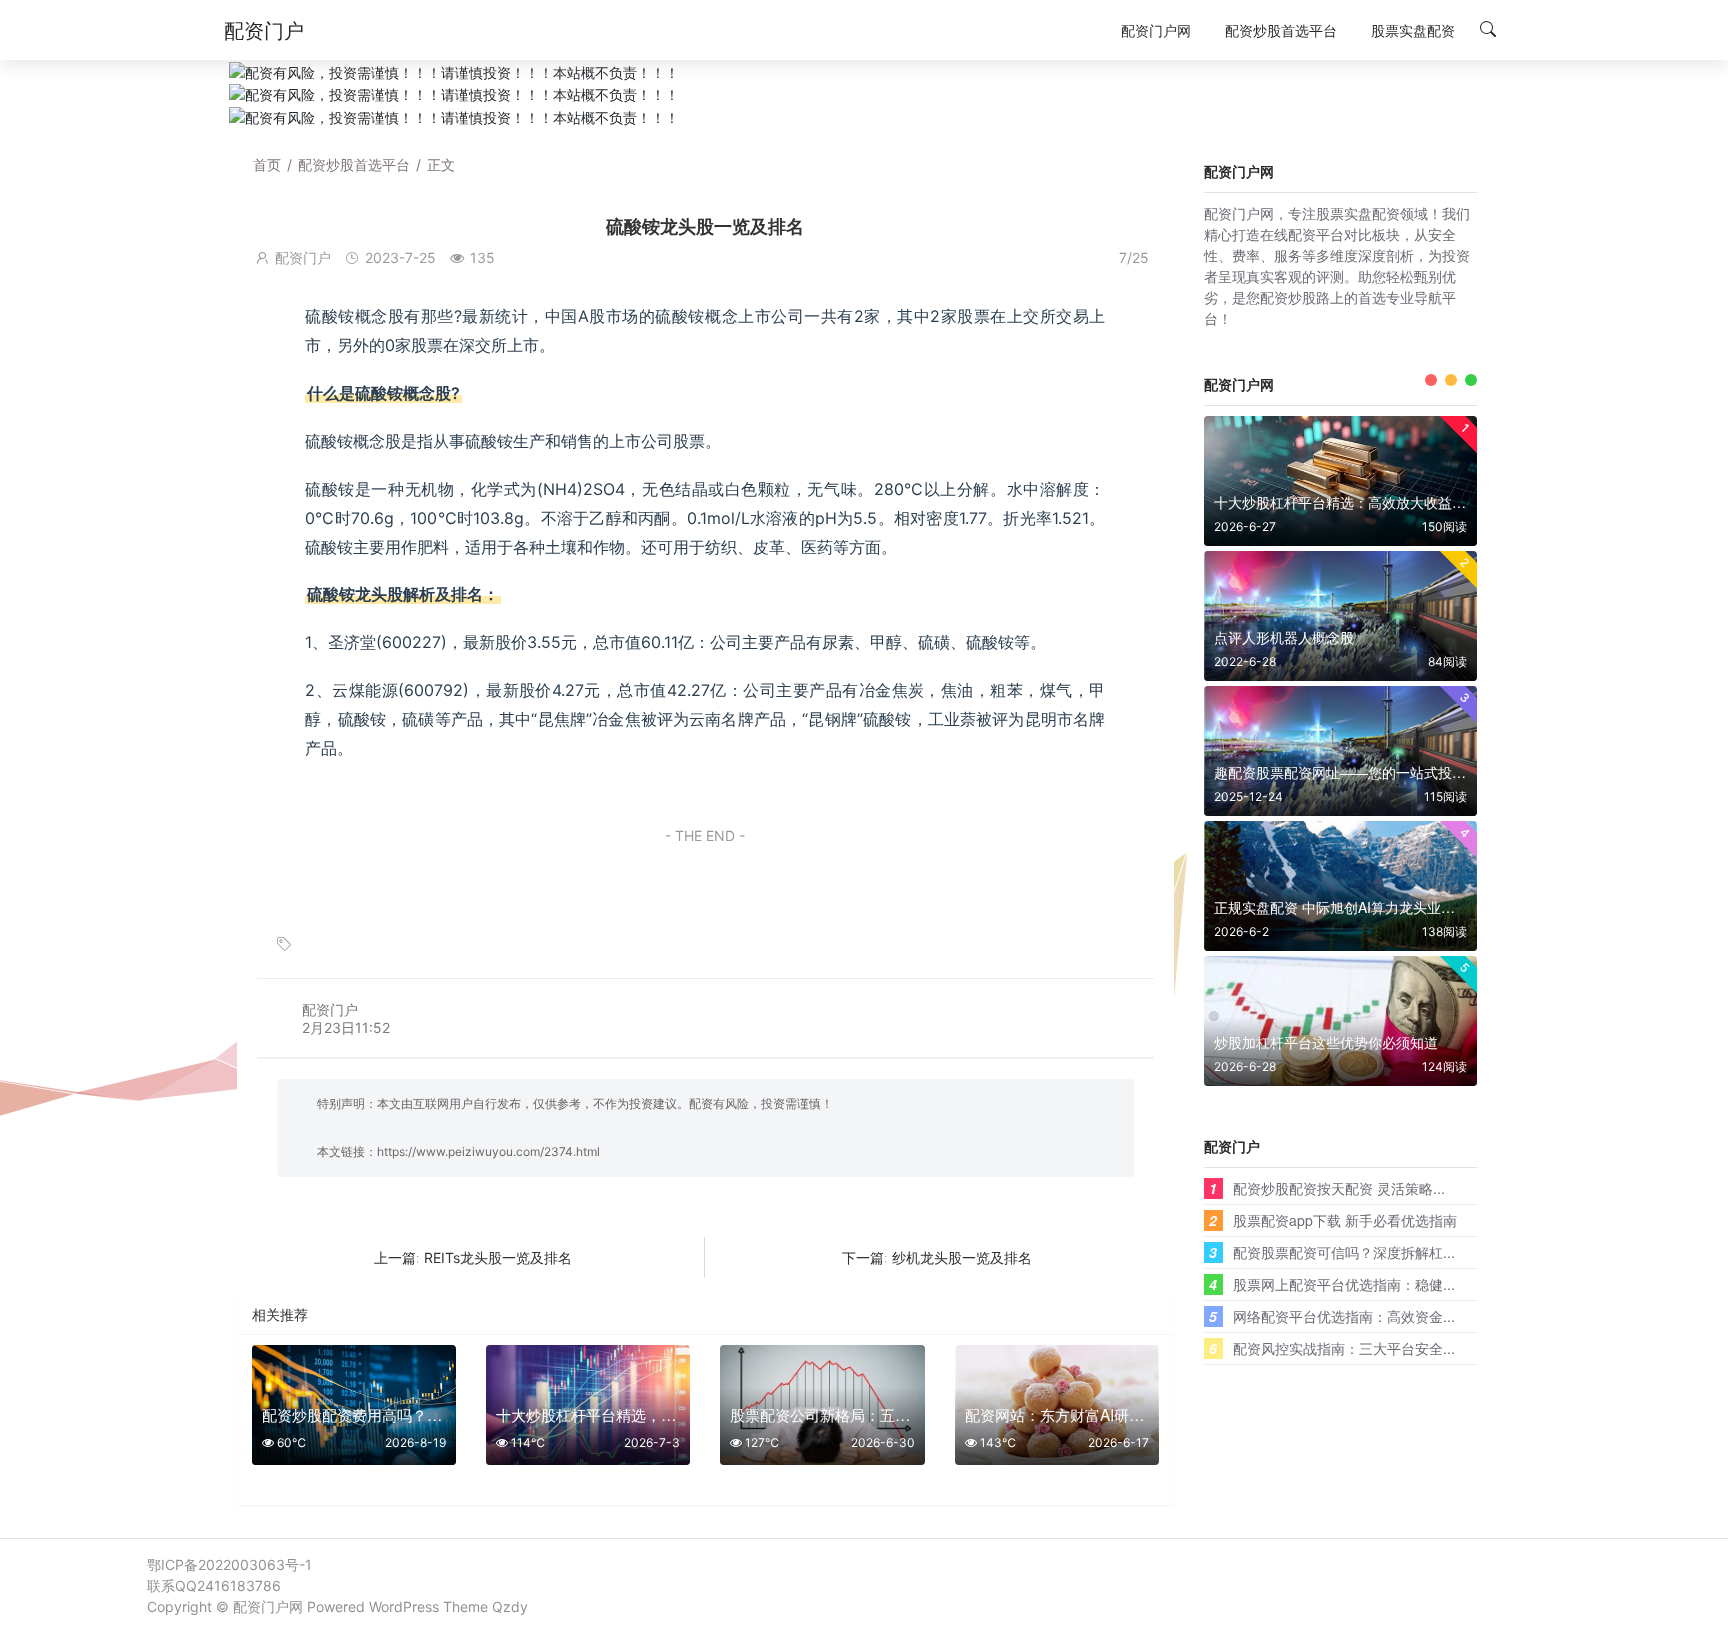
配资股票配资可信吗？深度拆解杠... (1344, 1252)
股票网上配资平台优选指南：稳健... (1344, 1284)
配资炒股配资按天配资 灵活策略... (1339, 1188)
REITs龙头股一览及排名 (498, 1257)
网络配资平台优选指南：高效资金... (1344, 1316)
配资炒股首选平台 (354, 164)
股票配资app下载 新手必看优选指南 (1345, 1220)
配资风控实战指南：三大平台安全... (1344, 1348)
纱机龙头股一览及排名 (962, 1257)
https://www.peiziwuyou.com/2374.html (488, 1151)
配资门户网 (268, 1606)
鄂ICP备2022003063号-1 (229, 1564)
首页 (267, 164)
